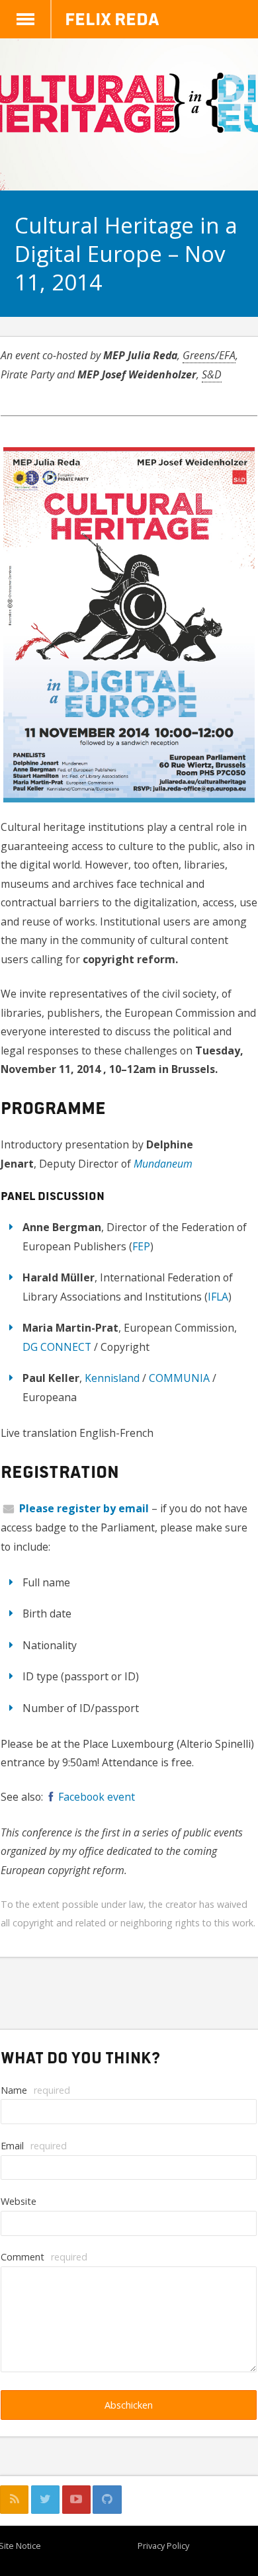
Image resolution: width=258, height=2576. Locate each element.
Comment (44, 2257)
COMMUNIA (179, 1378)
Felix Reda (112, 18)
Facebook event (97, 1797)
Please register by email (84, 1508)
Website (19, 2201)
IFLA (218, 1297)
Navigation (26, 19)
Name (35, 2090)
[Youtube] (76, 2500)
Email (34, 2146)
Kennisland (112, 1378)
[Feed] (14, 2500)
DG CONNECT (57, 1347)
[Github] (107, 2500)
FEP (141, 1246)
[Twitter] (45, 2500)
